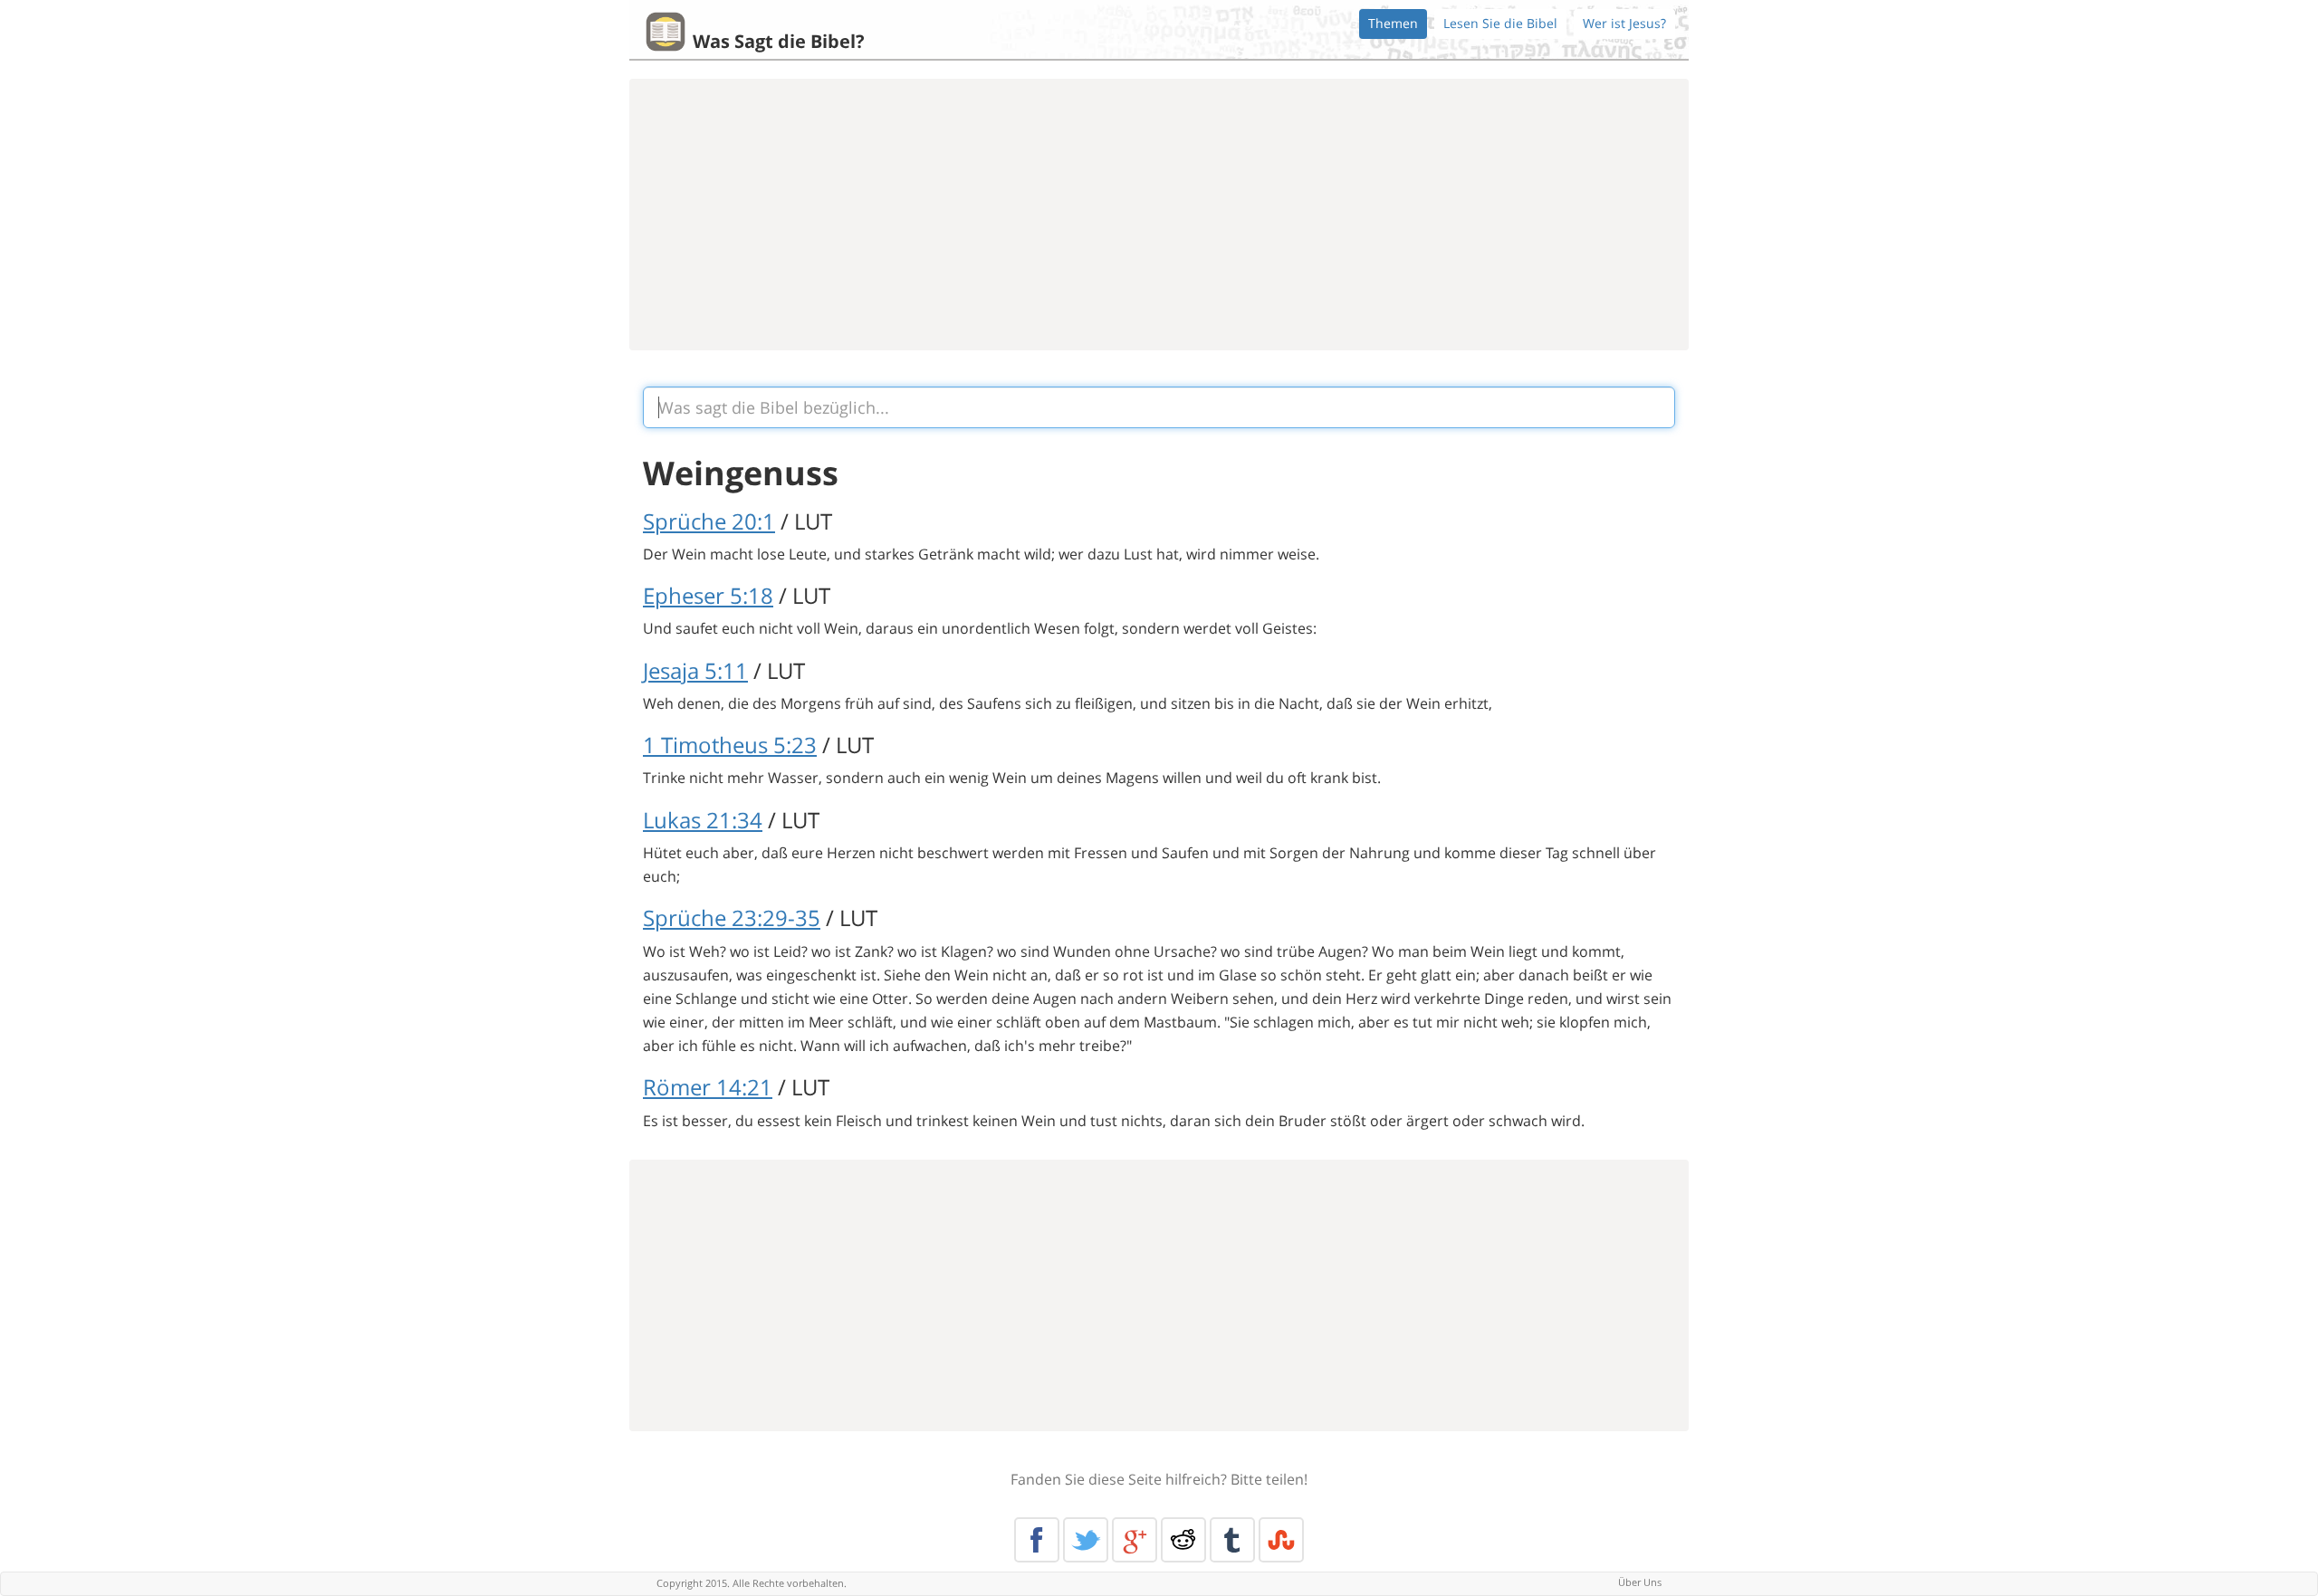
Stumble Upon (1281, 1540)
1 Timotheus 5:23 (730, 745)
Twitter (1086, 1540)
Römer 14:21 (708, 1087)
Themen (1393, 23)
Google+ (1135, 1540)
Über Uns (1640, 1582)
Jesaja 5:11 (695, 670)
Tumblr (1232, 1540)
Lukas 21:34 (703, 820)
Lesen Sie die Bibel (1500, 23)
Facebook (1037, 1540)
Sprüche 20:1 (709, 521)
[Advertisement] (1159, 215)
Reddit (1183, 1540)
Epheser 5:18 (708, 595)
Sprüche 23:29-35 (732, 917)
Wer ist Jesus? (1624, 23)
